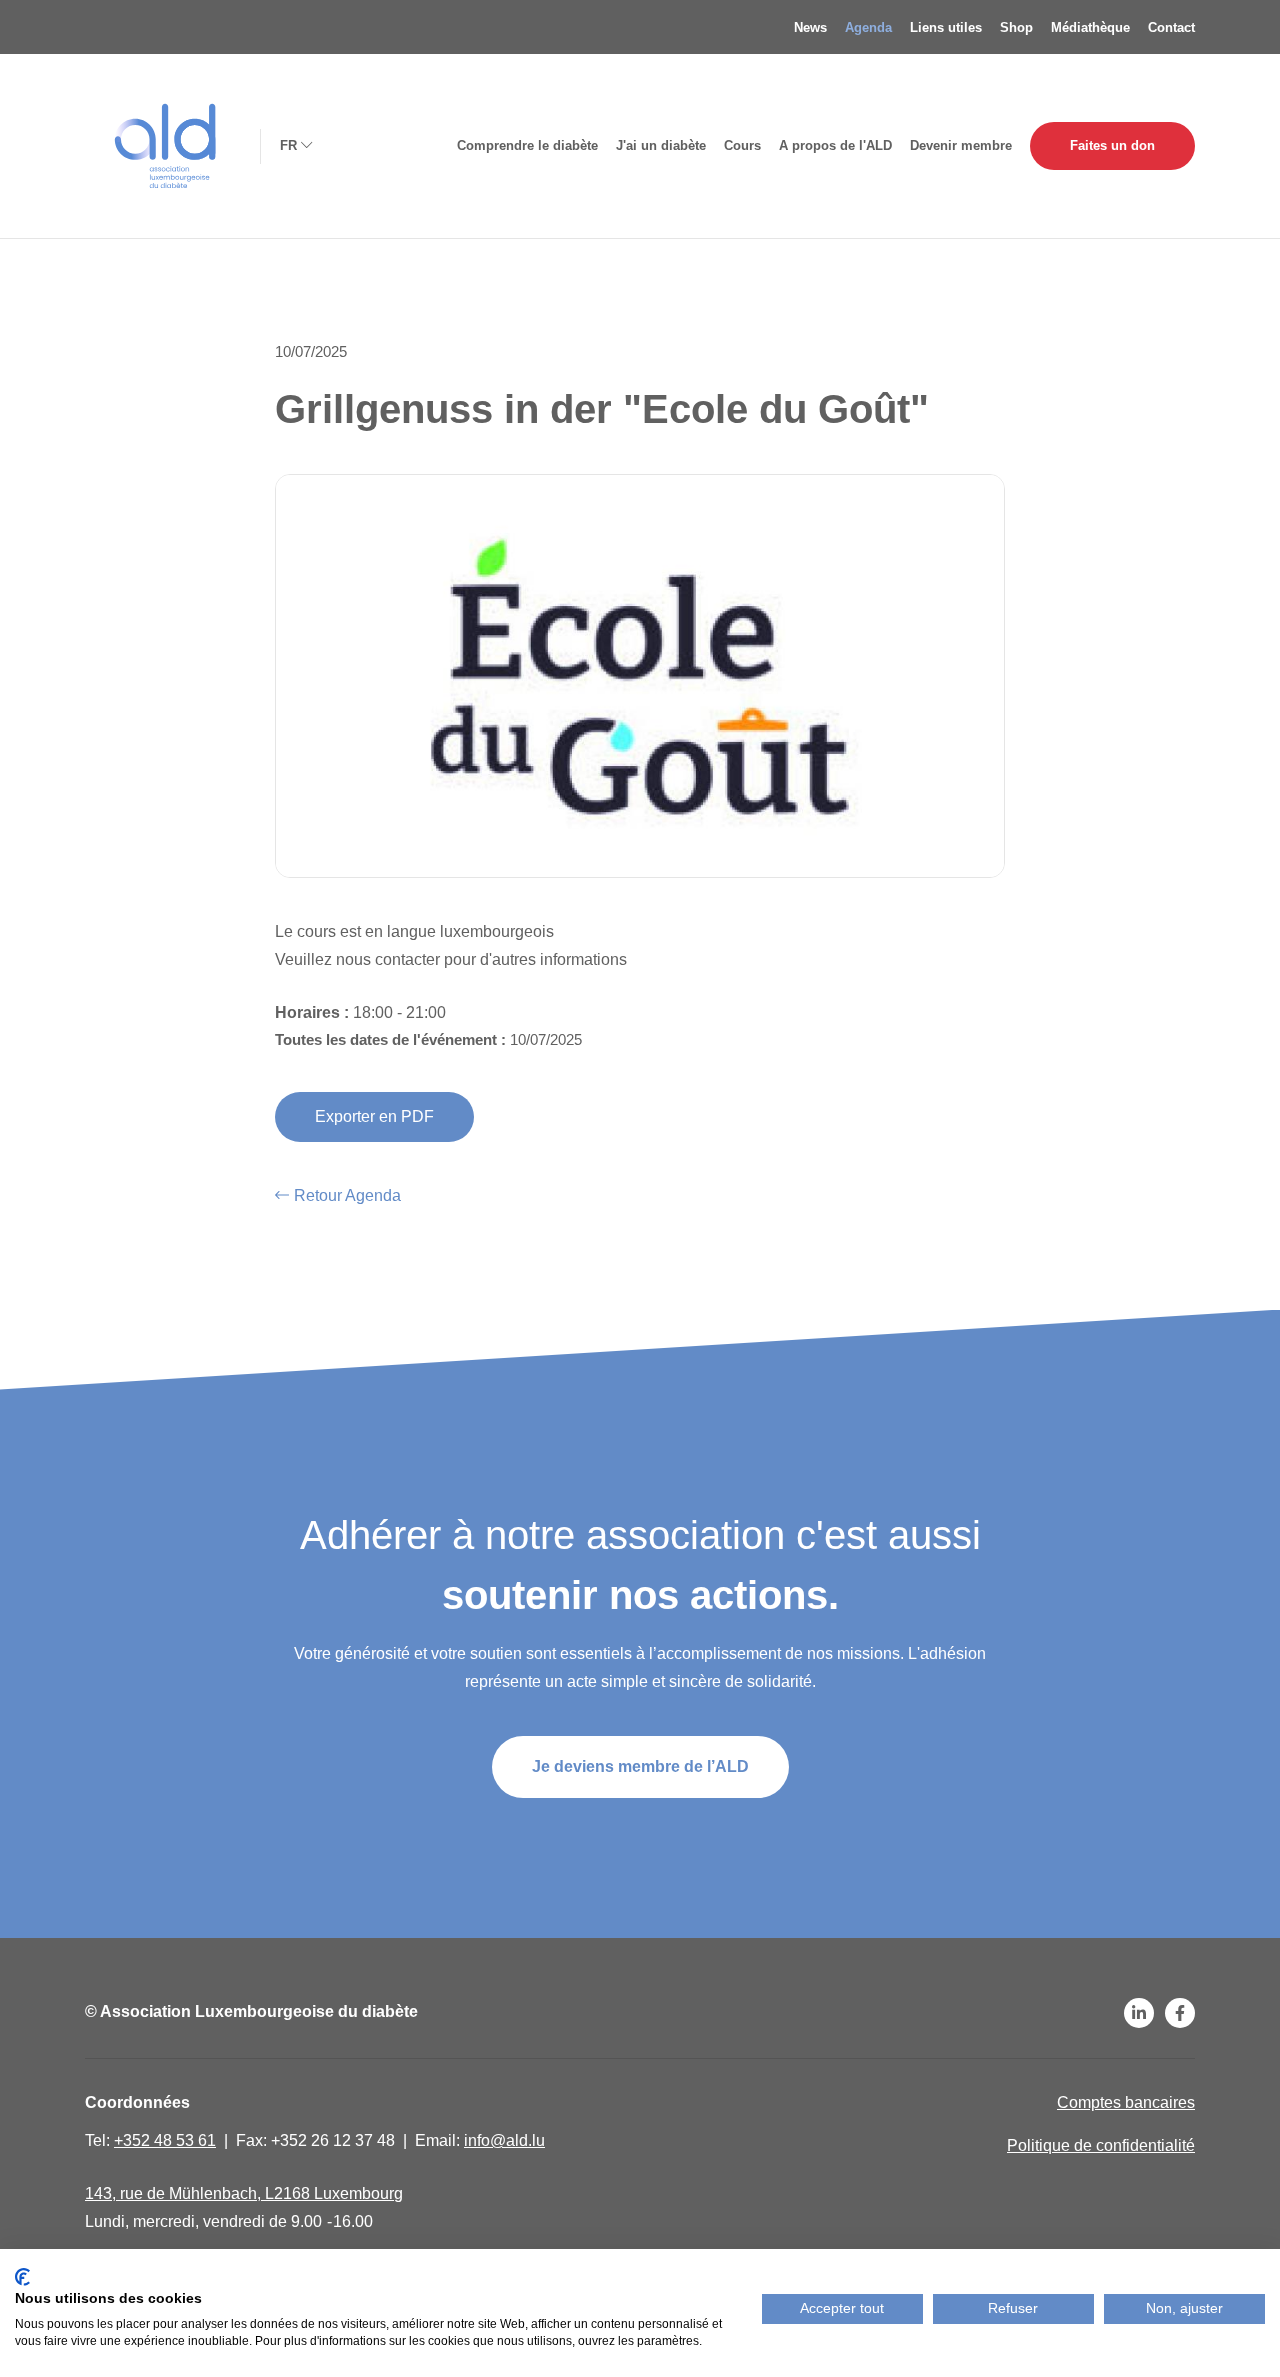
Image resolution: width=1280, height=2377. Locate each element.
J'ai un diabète (661, 145)
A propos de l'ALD (835, 145)
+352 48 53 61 (165, 2140)
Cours (742, 145)
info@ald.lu (504, 2140)
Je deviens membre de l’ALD (640, 1766)
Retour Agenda (347, 1195)
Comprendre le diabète (527, 145)
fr (288, 144)
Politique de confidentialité (1101, 2145)
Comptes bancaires (1126, 2102)
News (810, 27)
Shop (1016, 27)
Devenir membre (961, 145)
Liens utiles (946, 27)
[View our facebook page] (1180, 2013)
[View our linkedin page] (1139, 2013)
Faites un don (1112, 145)
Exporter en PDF (374, 1116)
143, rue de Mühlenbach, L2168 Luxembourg (244, 2193)
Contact (1171, 27)
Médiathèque (1090, 27)
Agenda (868, 27)
